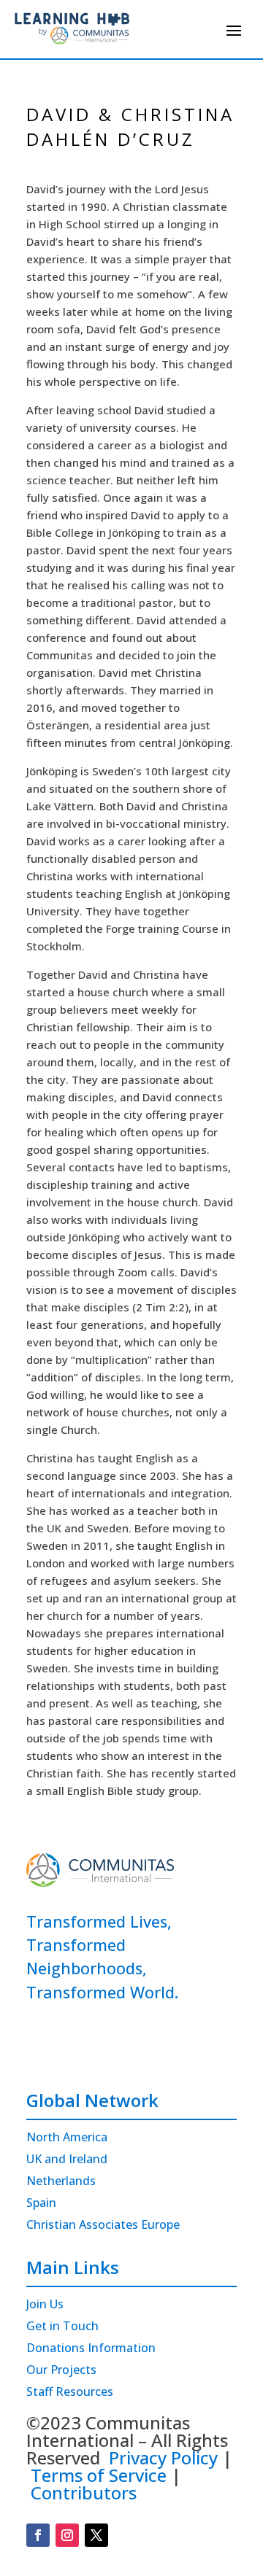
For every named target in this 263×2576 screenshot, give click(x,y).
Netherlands (61, 2182)
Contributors (84, 2492)
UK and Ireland (67, 2160)
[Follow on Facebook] (38, 2535)
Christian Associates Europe (103, 2226)
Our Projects (61, 2371)
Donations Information (91, 2349)
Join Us (45, 2305)
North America (67, 2138)
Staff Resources (70, 2393)
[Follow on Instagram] (67, 2535)
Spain (41, 2204)
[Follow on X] (96, 2535)
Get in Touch (62, 2327)
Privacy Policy (163, 2457)
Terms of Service (99, 2475)
